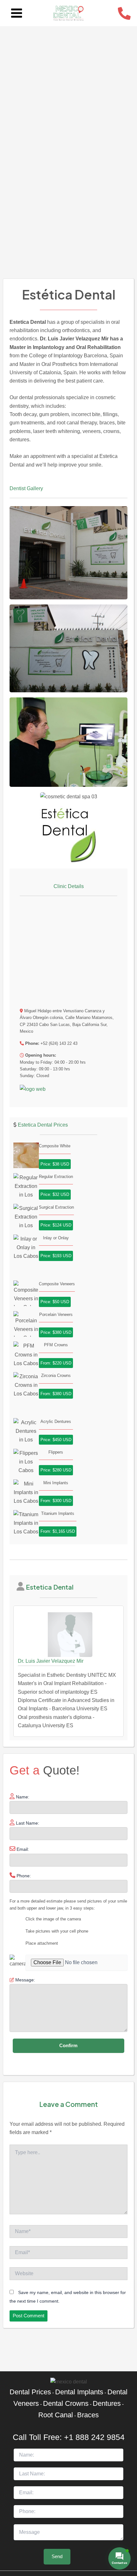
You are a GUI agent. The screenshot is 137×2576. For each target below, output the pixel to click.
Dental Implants (79, 2392)
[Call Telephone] (124, 13)
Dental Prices (30, 2392)
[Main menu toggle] (17, 13)
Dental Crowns (66, 2403)
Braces (88, 2415)
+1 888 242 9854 (94, 2437)
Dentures (107, 2403)
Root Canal (56, 2415)
